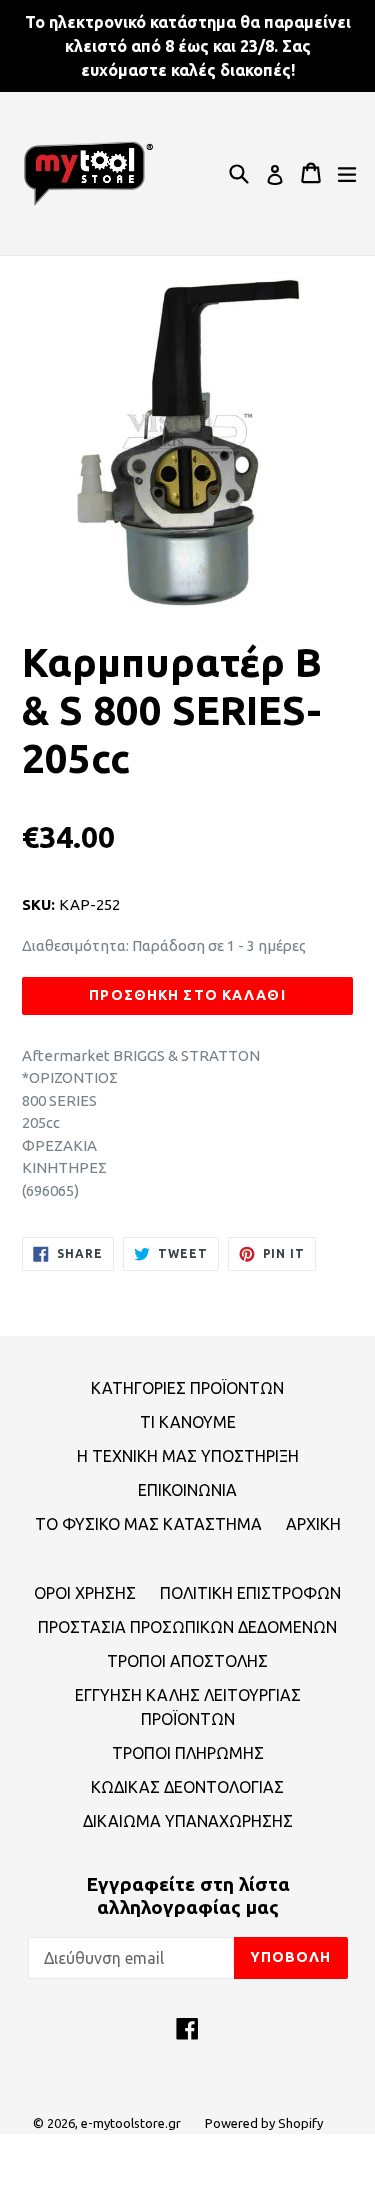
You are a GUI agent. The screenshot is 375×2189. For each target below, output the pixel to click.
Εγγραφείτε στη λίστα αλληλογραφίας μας (188, 1895)
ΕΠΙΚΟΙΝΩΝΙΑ (187, 1490)
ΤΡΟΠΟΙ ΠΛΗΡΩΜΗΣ (188, 1753)
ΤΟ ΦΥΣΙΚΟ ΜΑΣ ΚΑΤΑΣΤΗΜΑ (148, 1524)
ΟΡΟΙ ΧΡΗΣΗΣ (85, 1593)
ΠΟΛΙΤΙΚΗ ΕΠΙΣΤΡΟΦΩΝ (250, 1593)
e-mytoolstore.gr (131, 2123)
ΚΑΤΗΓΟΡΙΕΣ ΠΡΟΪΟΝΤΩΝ (187, 1388)
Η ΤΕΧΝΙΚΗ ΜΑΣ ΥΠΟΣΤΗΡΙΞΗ (188, 1456)
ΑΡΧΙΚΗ (313, 1524)
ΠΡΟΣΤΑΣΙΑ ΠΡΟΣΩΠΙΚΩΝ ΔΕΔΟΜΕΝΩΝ (187, 1627)
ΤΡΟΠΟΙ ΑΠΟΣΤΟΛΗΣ (187, 1661)
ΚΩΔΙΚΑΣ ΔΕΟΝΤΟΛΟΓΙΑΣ (187, 1787)
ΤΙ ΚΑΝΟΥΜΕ (188, 1422)
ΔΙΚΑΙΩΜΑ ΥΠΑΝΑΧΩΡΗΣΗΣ (188, 1821)
